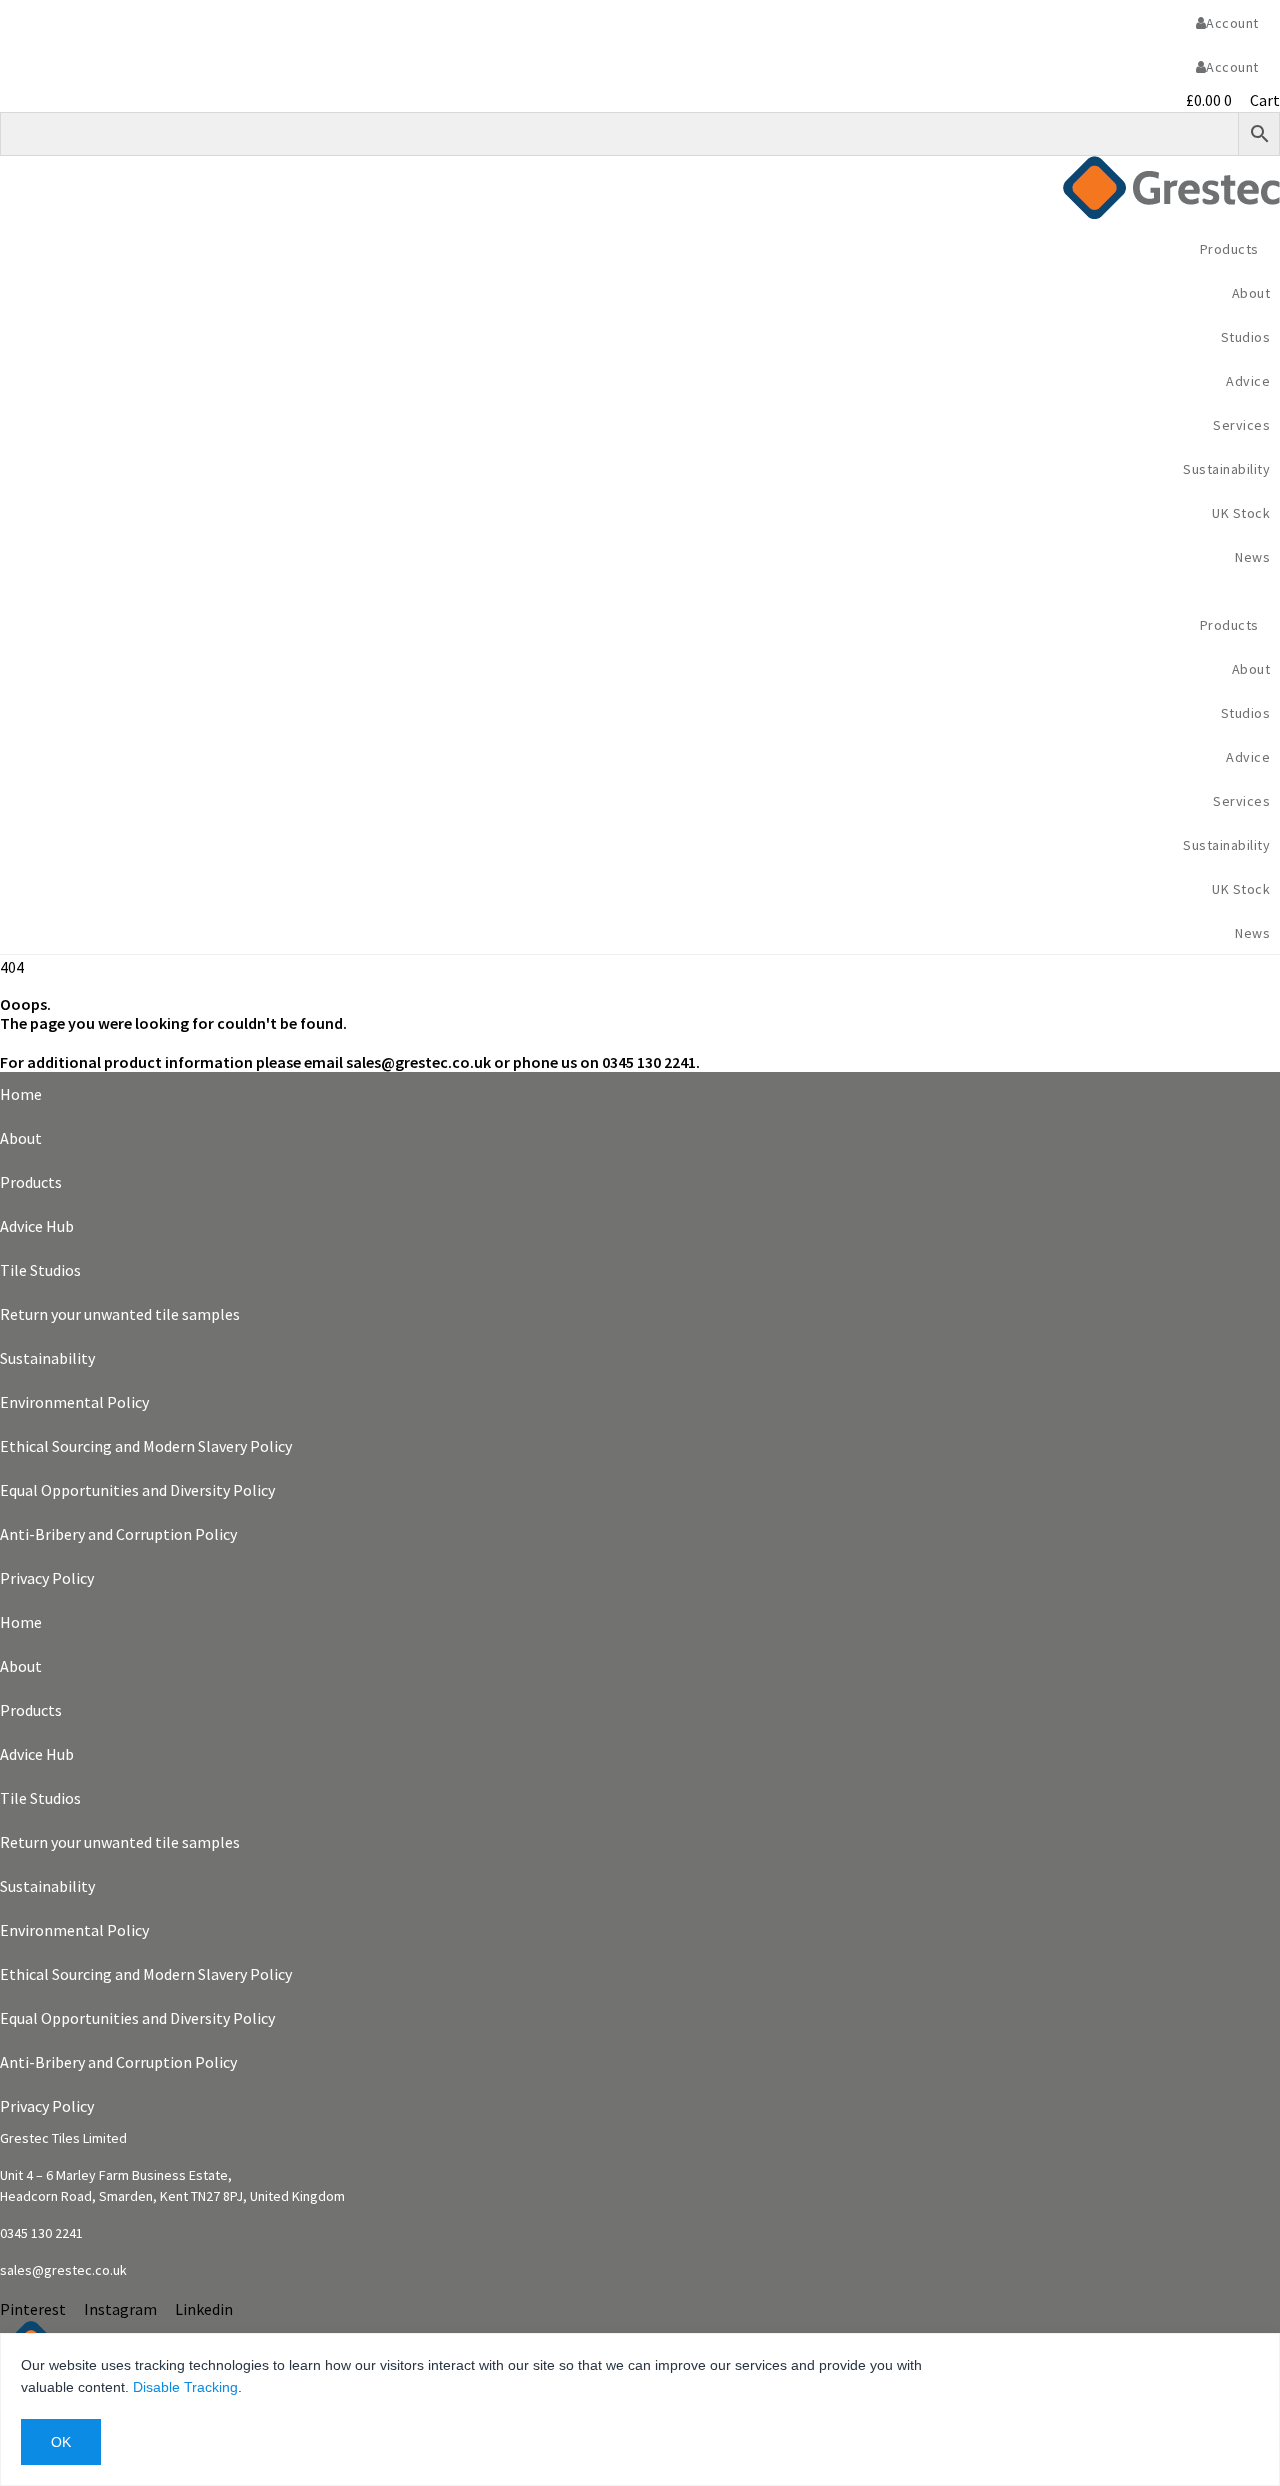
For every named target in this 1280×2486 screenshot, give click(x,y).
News (1252, 557)
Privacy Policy (47, 1578)
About (21, 1138)
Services (1241, 425)
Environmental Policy (74, 1402)
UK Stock (1241, 513)
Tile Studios (40, 1270)
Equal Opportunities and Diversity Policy (137, 1490)
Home (21, 1094)
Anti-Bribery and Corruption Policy (118, 1534)
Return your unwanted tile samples (120, 1314)
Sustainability (1226, 469)
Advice (1248, 381)
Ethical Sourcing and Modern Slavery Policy (146, 1446)
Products (31, 1182)
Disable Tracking (185, 2387)
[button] (640, 590)
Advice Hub (37, 1226)
